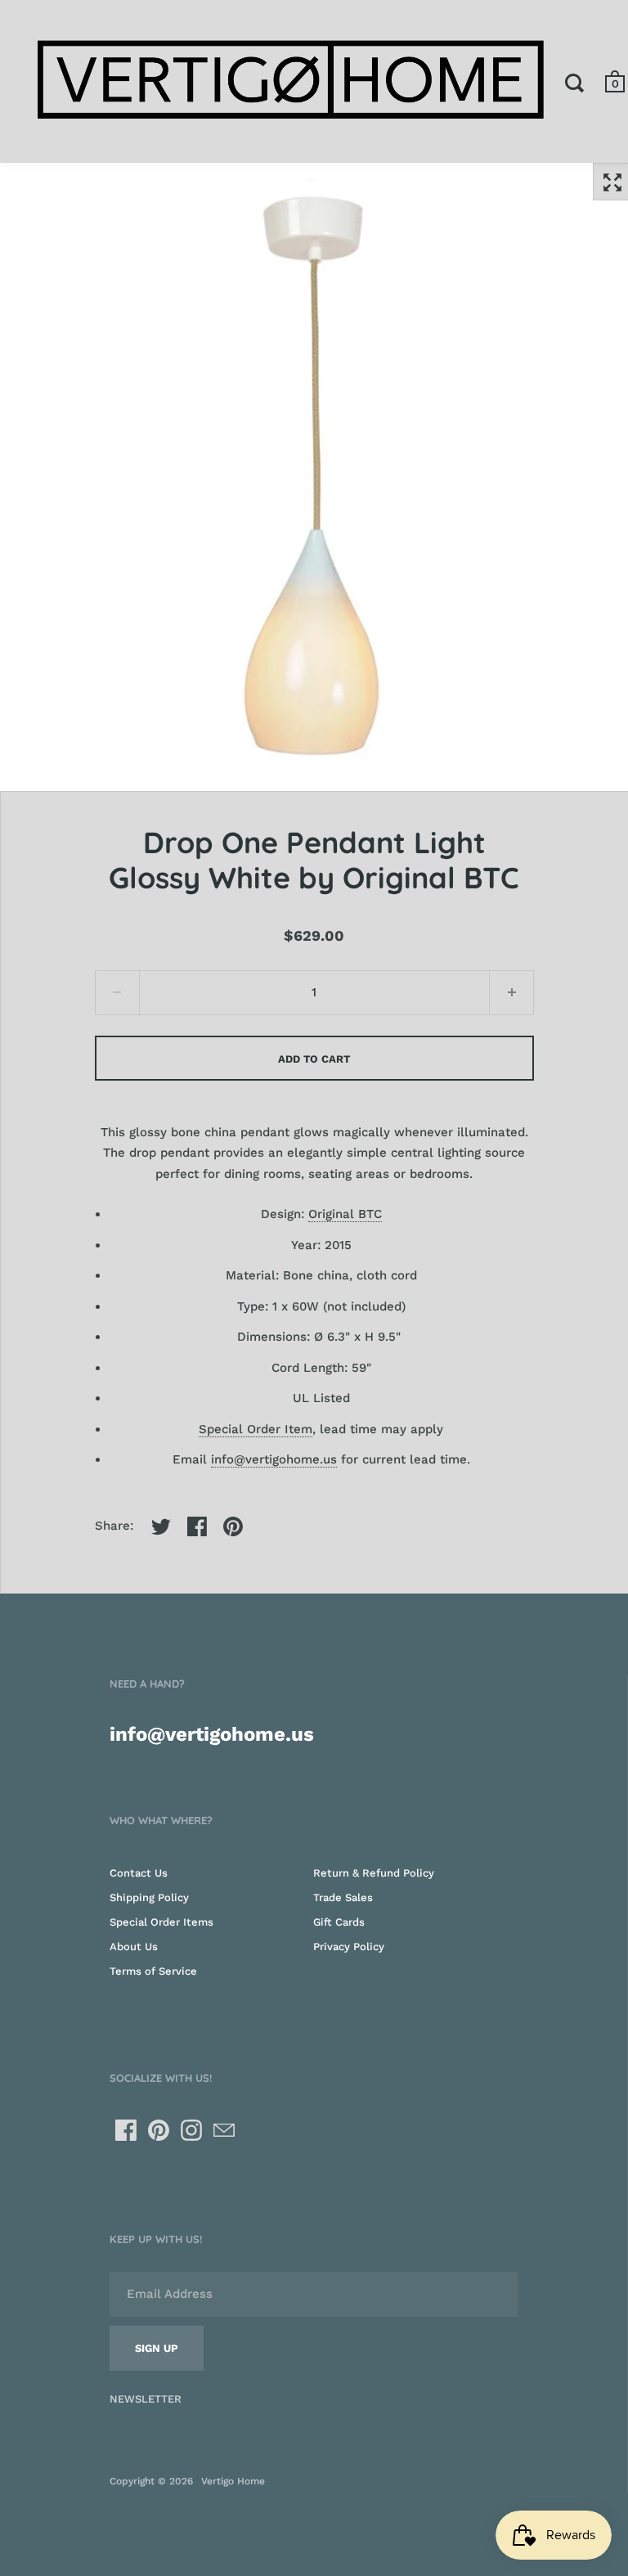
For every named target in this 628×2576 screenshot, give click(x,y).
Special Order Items (161, 1922)
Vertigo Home (233, 2481)
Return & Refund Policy (374, 1873)
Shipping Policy (149, 1897)
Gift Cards (339, 1922)
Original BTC (345, 1214)
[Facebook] (126, 2130)
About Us (134, 1947)
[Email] (224, 2130)
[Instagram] (191, 2130)
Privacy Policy (349, 1947)
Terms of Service (153, 1971)
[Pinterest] (159, 2130)
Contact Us (139, 1873)
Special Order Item (256, 1429)
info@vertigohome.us (274, 1459)
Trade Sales (343, 1897)
